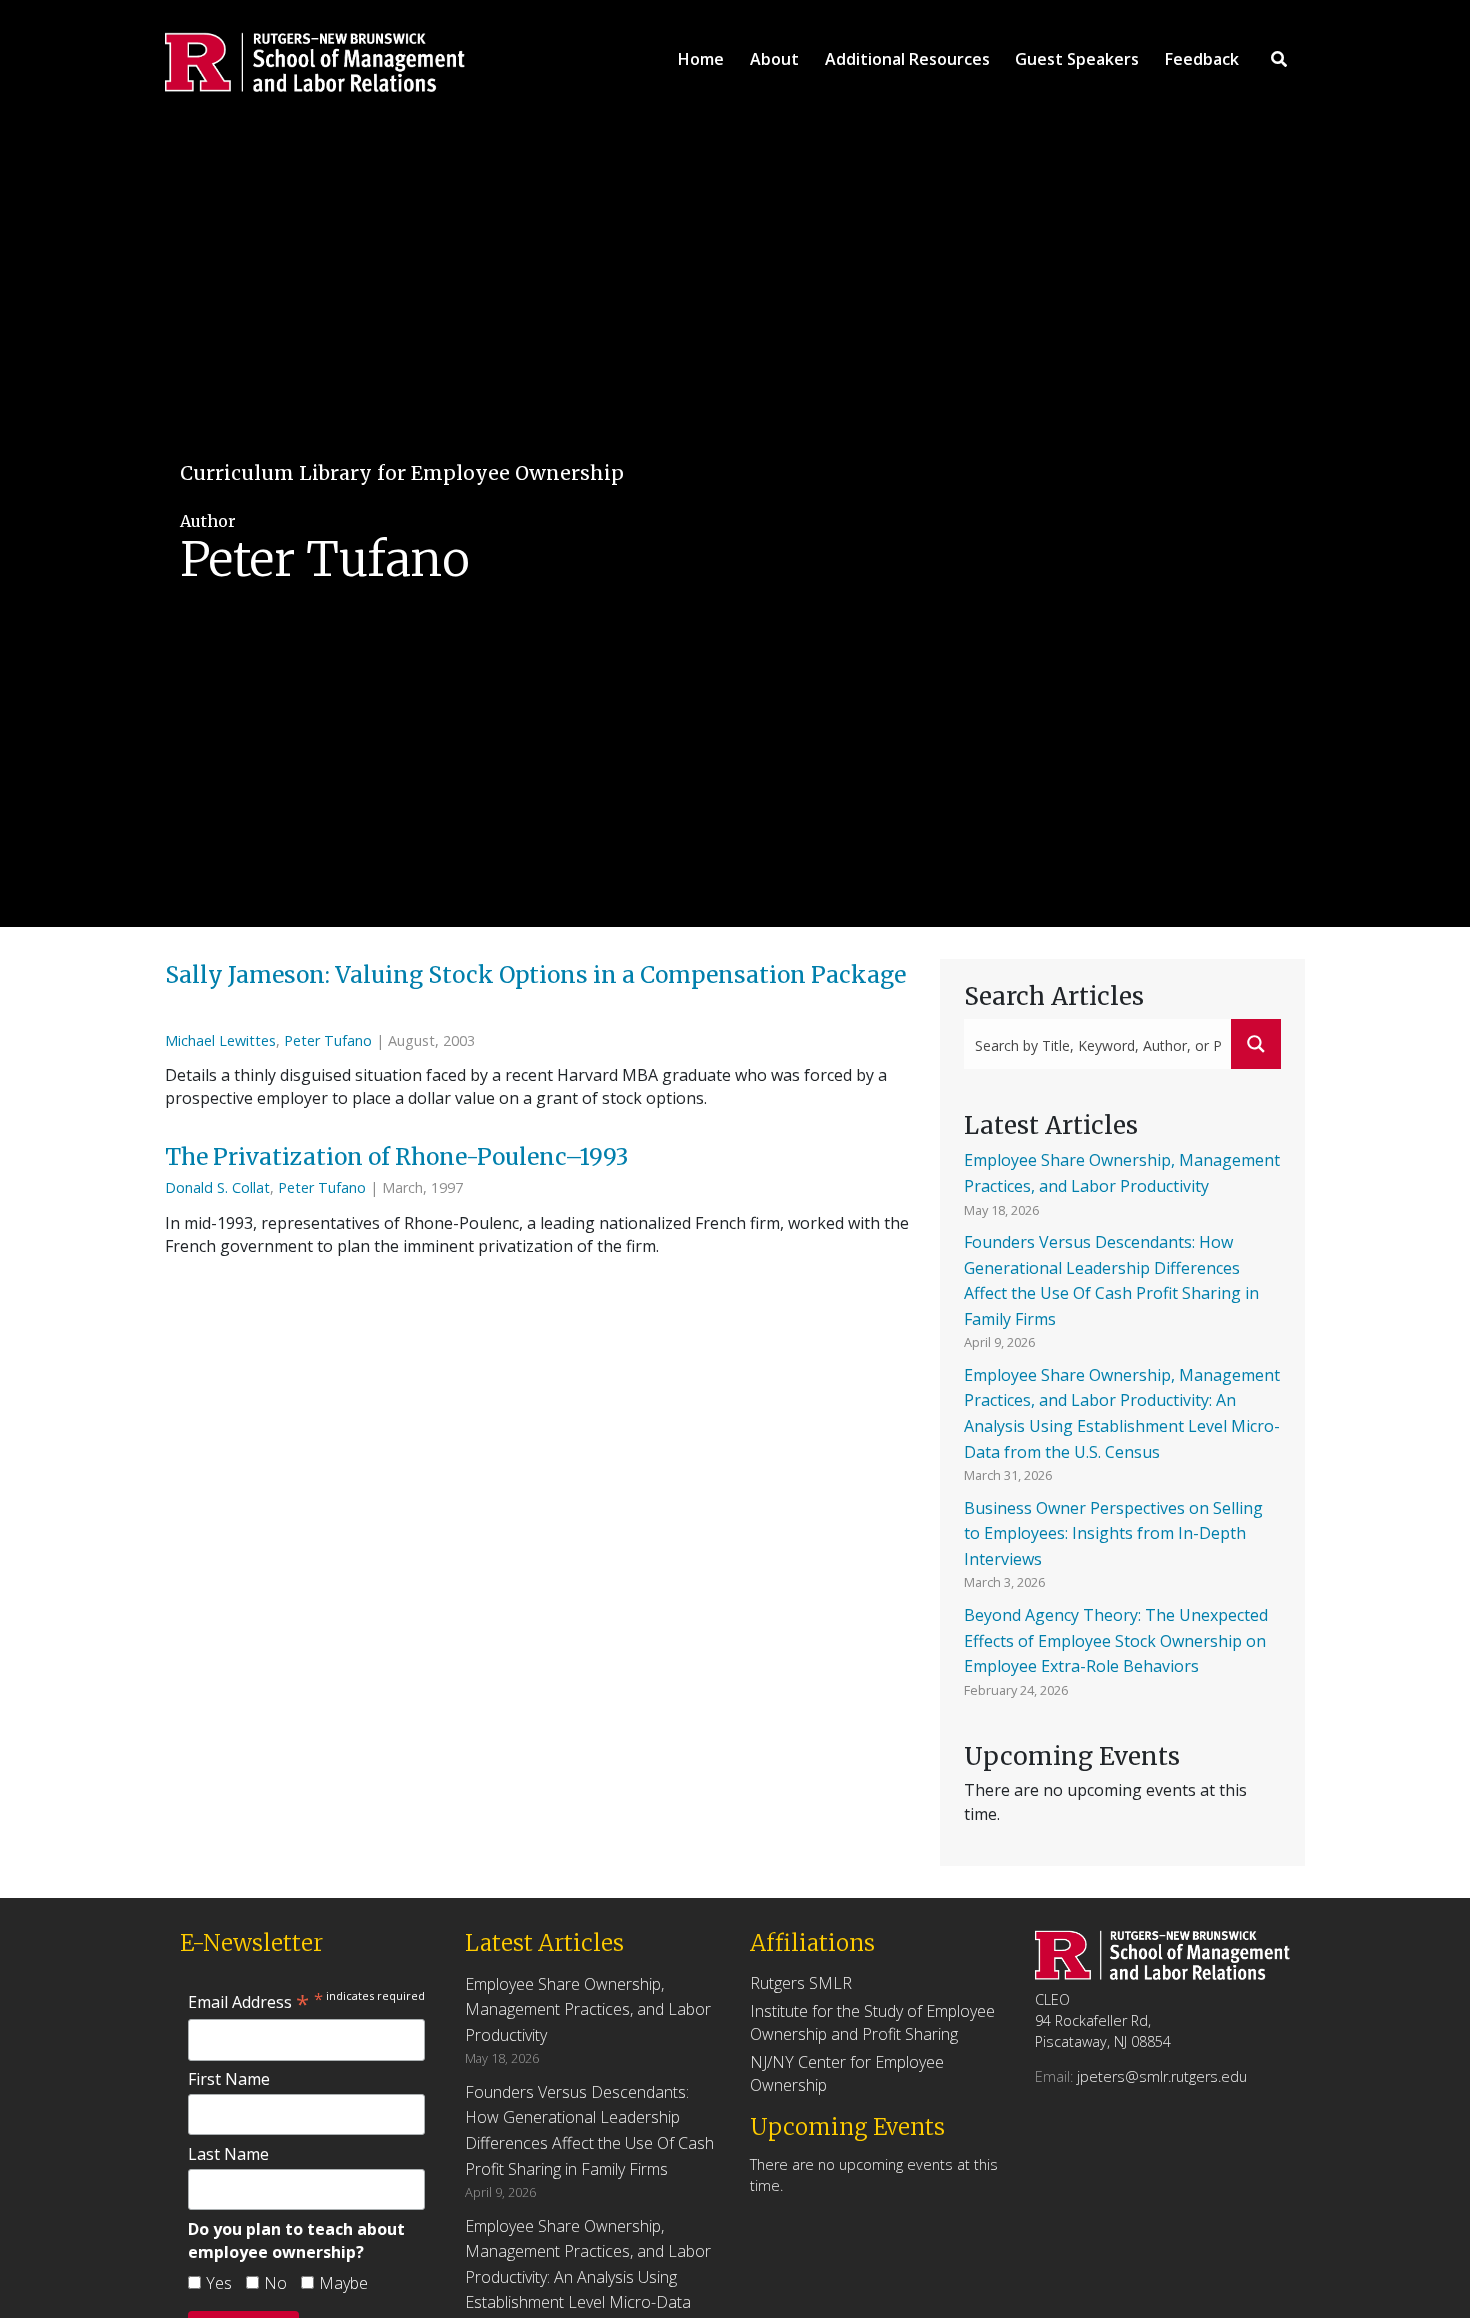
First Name (229, 2079)
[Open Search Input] (1279, 59)
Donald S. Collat (217, 1187)
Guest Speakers (1077, 59)
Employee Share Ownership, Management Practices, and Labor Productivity (588, 2009)
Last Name (228, 2154)
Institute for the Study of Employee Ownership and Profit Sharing (872, 2022)
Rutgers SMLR (801, 1983)
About (774, 59)
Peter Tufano (328, 1040)
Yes (219, 2283)
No (275, 2283)
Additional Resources (907, 59)
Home (701, 59)
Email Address (248, 2002)
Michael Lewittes (220, 1040)
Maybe (343, 2283)
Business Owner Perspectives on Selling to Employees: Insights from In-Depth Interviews (1113, 1533)
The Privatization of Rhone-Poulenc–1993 (399, 1157)
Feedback (1202, 59)
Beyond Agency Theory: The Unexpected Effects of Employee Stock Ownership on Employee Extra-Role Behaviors (1116, 1640)
